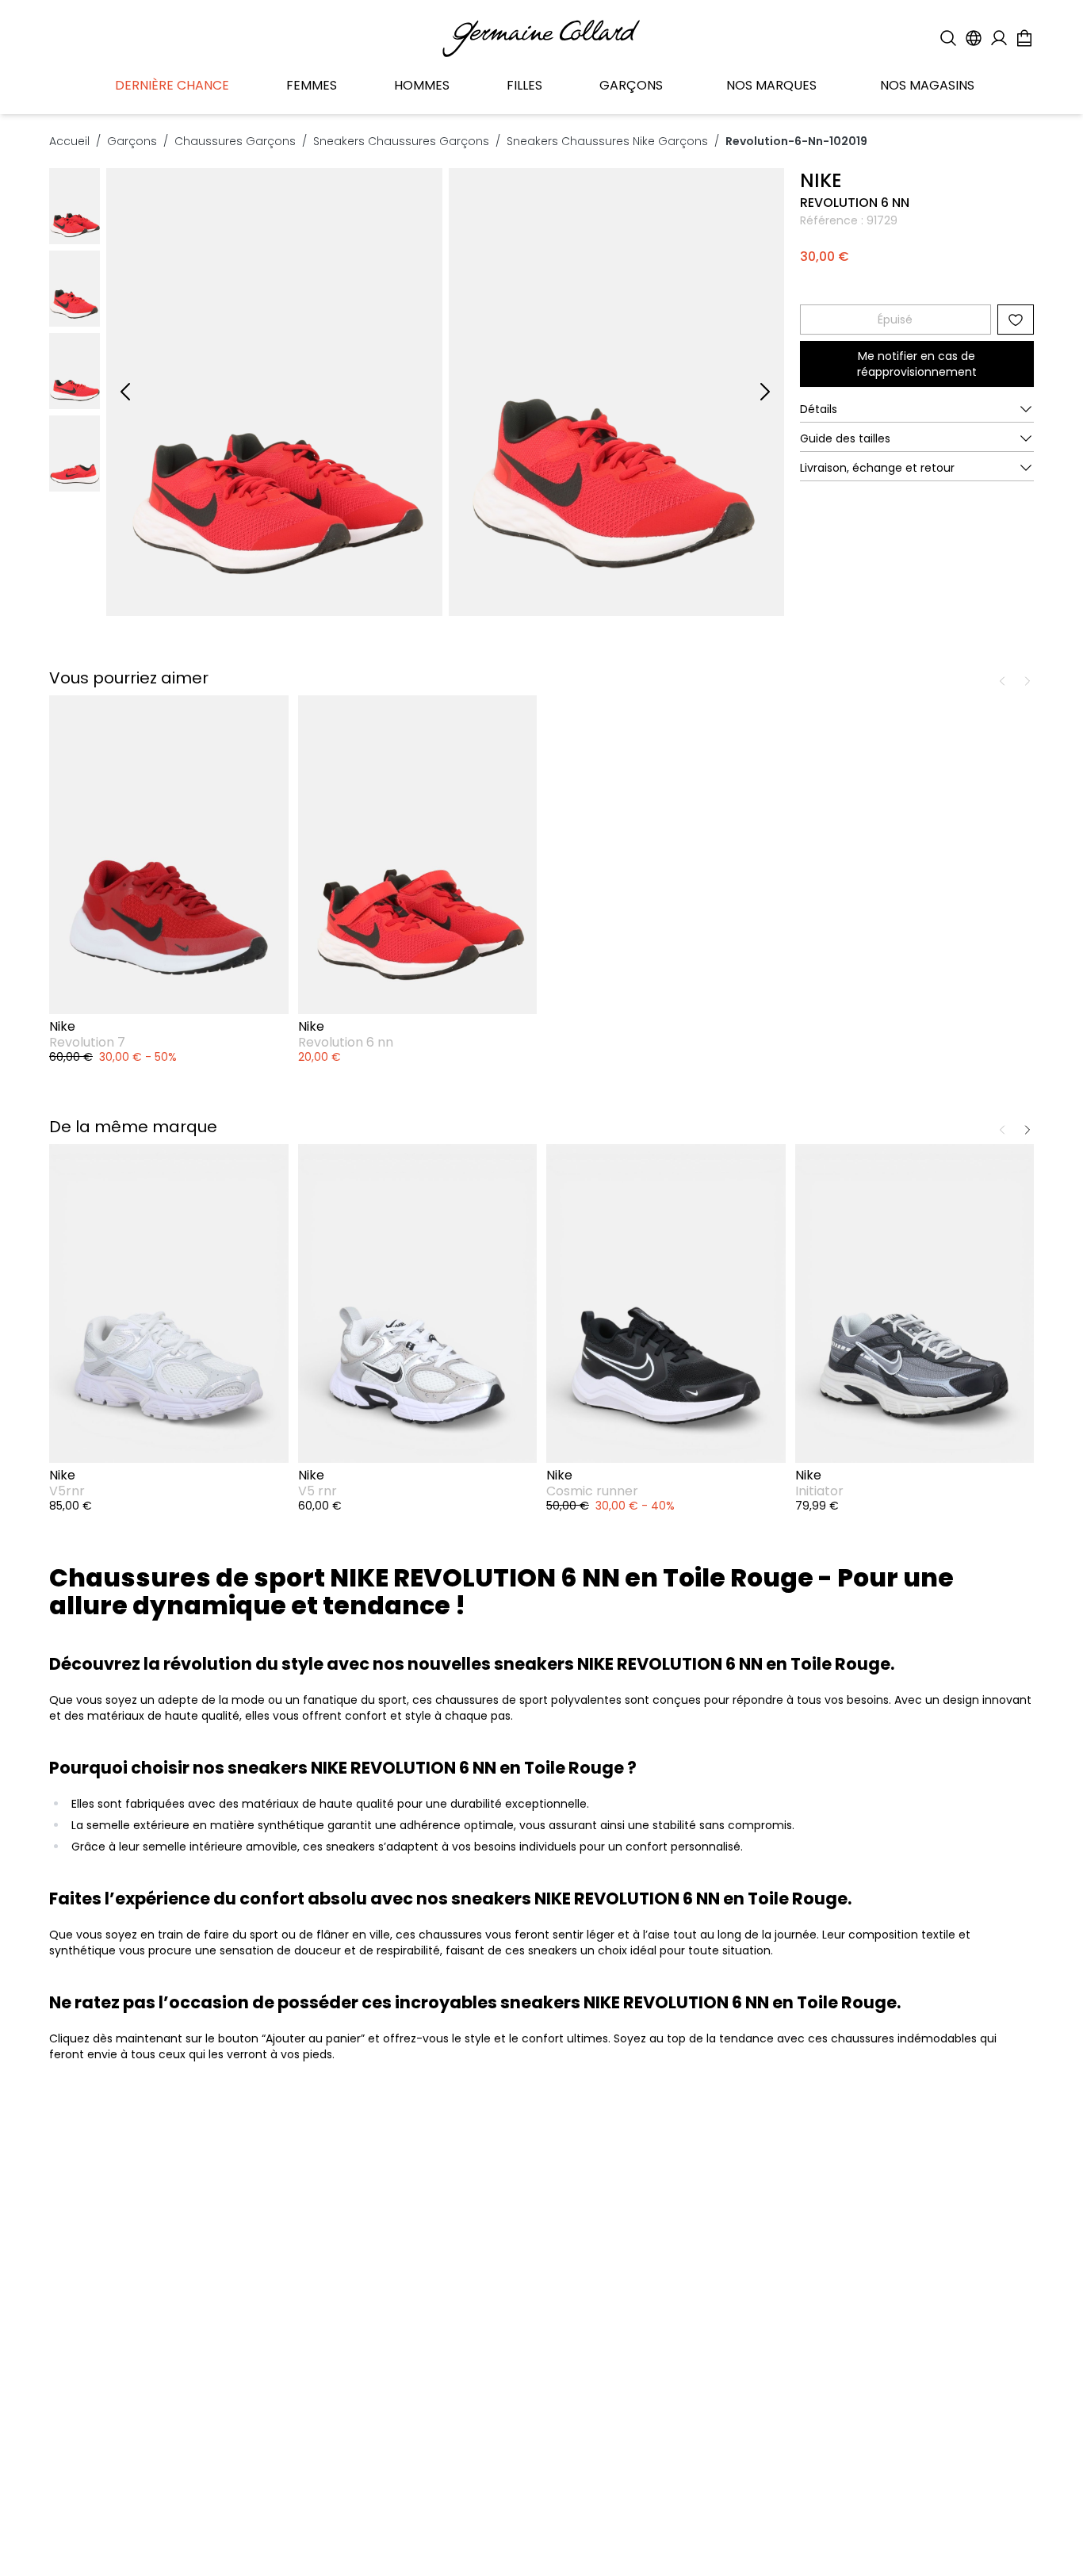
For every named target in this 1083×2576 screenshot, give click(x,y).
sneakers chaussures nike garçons (607, 141)
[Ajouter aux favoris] (1016, 320)
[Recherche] (948, 38)
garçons (132, 141)
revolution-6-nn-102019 (796, 141)
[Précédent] (125, 392)
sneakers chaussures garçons (401, 141)
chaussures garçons (235, 141)
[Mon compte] (999, 38)
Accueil (69, 141)
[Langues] (974, 38)
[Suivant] (765, 392)
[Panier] (1024, 38)
